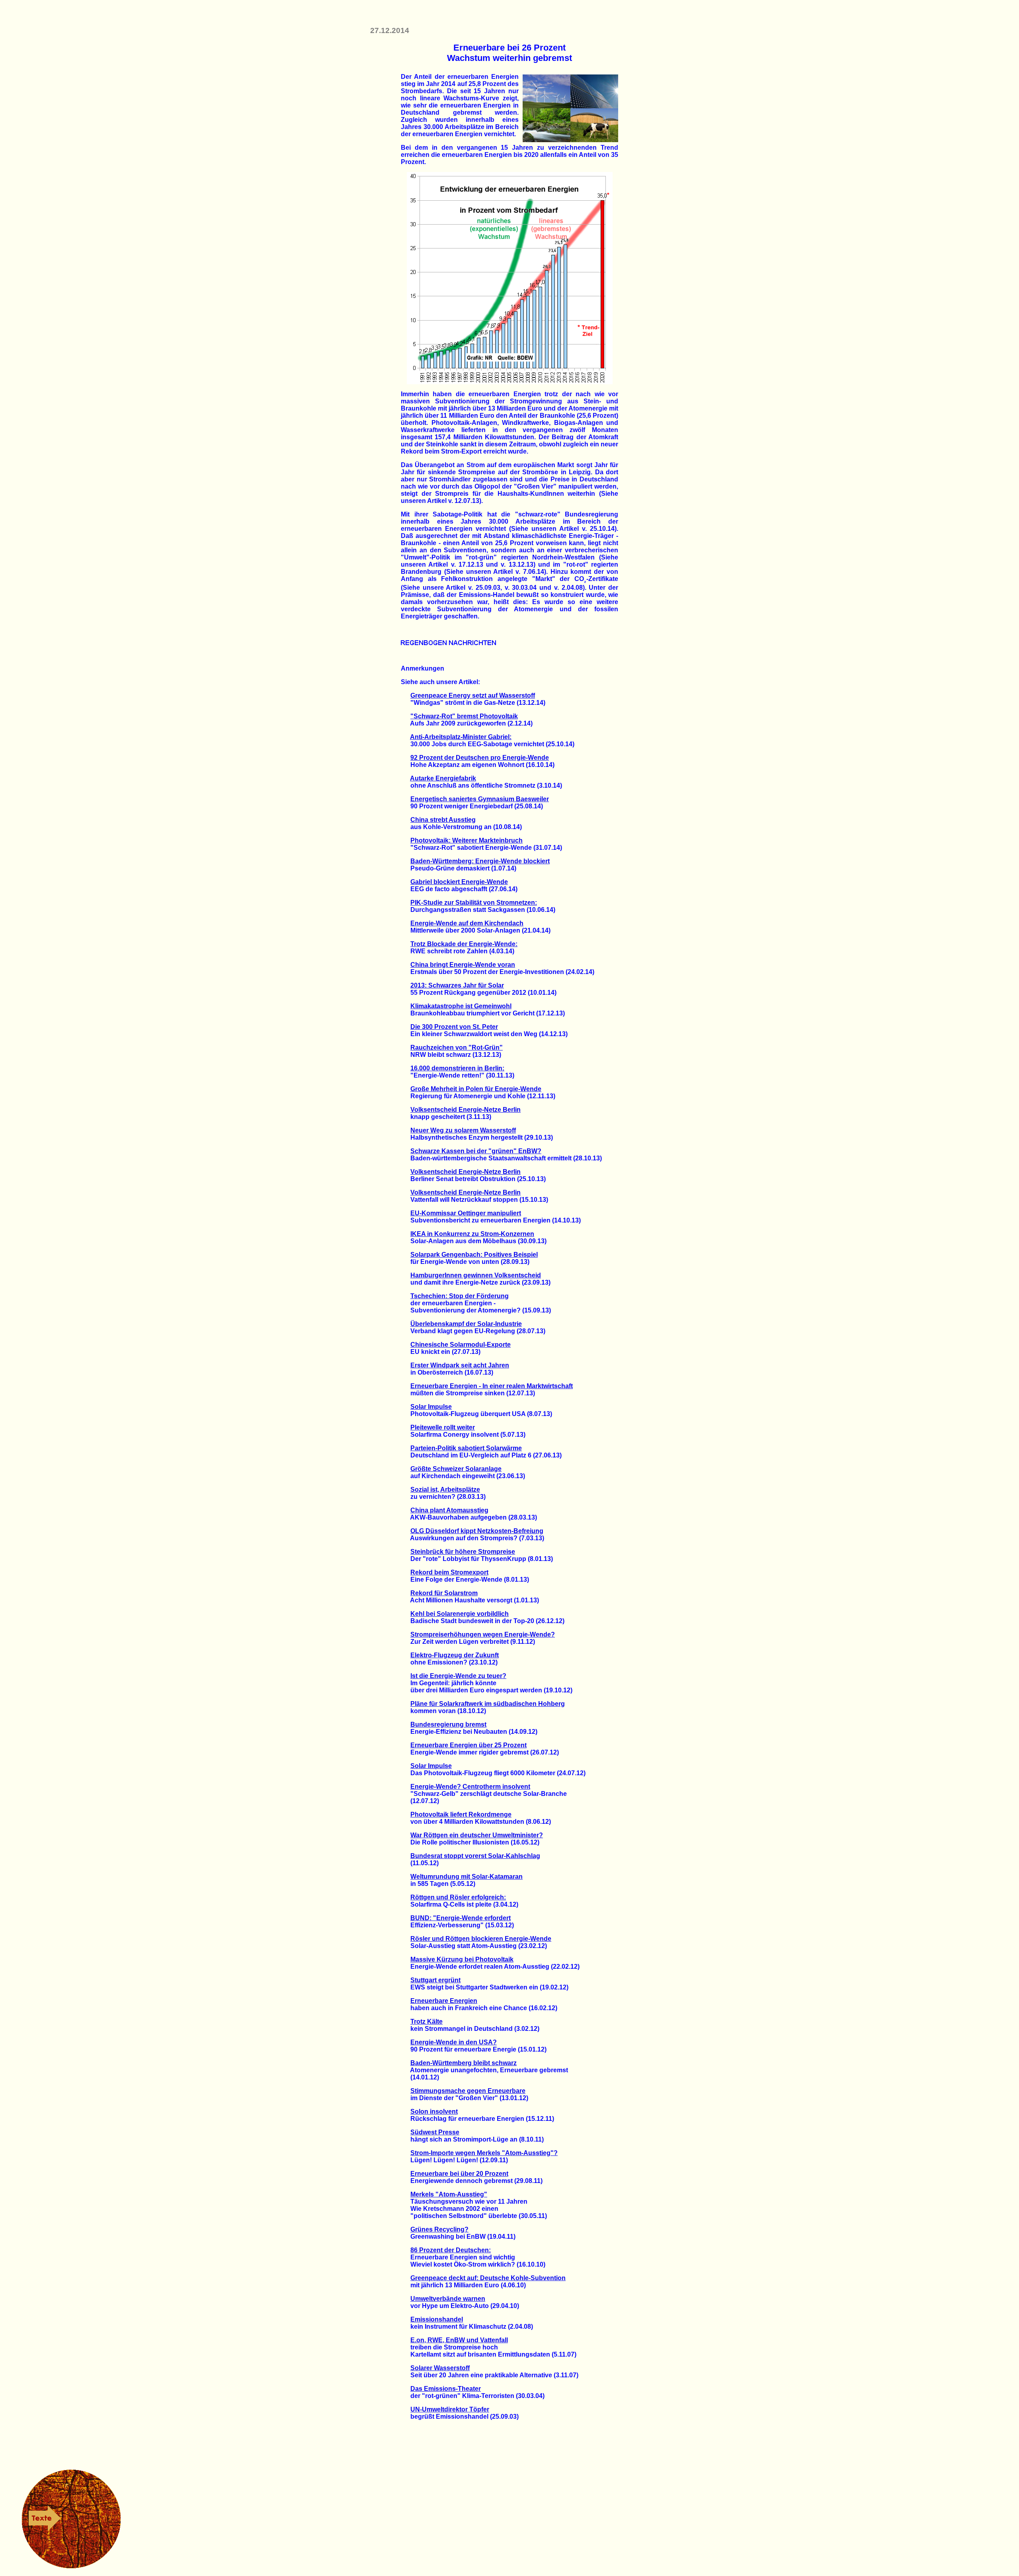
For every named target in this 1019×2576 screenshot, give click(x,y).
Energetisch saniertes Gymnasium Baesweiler (480, 799)
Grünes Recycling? (439, 2229)
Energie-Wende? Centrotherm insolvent (470, 1787)
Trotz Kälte (427, 2021)
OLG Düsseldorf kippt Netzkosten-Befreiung (477, 1531)
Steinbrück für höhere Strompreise (463, 1552)
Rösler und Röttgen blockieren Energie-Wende (481, 1939)
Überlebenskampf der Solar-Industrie (466, 1324)
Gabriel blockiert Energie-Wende (459, 882)
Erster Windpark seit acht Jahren (460, 1365)
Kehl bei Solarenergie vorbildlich (460, 1614)
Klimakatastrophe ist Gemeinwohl (461, 1006)
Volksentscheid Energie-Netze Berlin (466, 1110)
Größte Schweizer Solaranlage (456, 1469)
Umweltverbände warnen (448, 2299)
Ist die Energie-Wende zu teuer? (458, 1676)
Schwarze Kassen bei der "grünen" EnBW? (476, 1151)
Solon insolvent (434, 2111)
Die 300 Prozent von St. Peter (454, 1027)
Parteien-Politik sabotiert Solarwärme (466, 1448)
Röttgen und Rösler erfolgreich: (458, 1897)
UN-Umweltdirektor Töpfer (450, 2409)
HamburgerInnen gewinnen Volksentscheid (476, 1275)
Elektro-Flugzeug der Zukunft (455, 1655)
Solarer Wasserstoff (440, 2368)
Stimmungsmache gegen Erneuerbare (468, 2091)
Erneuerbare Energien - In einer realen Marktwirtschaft (492, 1386)
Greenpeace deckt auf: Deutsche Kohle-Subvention (488, 2278)
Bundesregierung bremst (448, 1724)
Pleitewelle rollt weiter (443, 1427)
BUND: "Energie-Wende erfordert (461, 1918)
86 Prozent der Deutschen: (451, 2250)
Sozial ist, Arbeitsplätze (445, 1489)
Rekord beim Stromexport (449, 1572)
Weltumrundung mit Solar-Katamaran (467, 1877)
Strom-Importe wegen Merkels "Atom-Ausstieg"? (484, 2153)
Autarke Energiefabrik (443, 778)
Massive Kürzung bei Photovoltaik (462, 1959)
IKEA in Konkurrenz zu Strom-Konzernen (472, 1234)
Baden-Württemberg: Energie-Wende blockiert (480, 861)
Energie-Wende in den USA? (454, 2042)
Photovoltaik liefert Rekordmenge (461, 1814)
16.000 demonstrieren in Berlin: (457, 1068)
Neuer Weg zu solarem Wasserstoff (463, 1130)
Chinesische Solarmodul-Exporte (461, 1345)
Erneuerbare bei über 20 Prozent (459, 2174)
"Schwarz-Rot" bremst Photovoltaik (464, 716)
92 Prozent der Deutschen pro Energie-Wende (480, 758)
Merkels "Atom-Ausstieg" (449, 2194)
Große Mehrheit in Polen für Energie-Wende (476, 1089)
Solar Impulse (431, 1407)
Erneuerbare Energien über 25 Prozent (469, 1745)
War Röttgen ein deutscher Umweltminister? (477, 1835)
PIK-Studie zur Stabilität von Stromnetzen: (474, 903)
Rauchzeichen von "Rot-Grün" (457, 1047)
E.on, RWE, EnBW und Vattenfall (459, 2340)
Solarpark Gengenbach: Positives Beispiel (474, 1255)
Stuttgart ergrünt (435, 1980)
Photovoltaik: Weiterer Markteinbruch (467, 840)
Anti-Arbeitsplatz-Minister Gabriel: (461, 737)
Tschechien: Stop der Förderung (460, 1296)
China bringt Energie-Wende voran (463, 965)
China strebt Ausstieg (443, 820)
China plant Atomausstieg (449, 1510)
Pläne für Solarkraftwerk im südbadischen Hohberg (488, 1704)
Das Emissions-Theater (446, 2389)
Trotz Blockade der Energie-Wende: (464, 944)
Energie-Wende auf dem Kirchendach (467, 923)
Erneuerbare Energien (444, 2001)
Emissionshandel (437, 2319)
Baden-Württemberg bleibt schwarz (464, 2063)
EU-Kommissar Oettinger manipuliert (466, 1213)
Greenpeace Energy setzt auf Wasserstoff (473, 695)
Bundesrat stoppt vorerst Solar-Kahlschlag (475, 1856)
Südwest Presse (435, 2132)
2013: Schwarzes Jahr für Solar (457, 985)
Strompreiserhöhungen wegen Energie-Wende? (483, 1634)
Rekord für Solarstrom (444, 1593)
